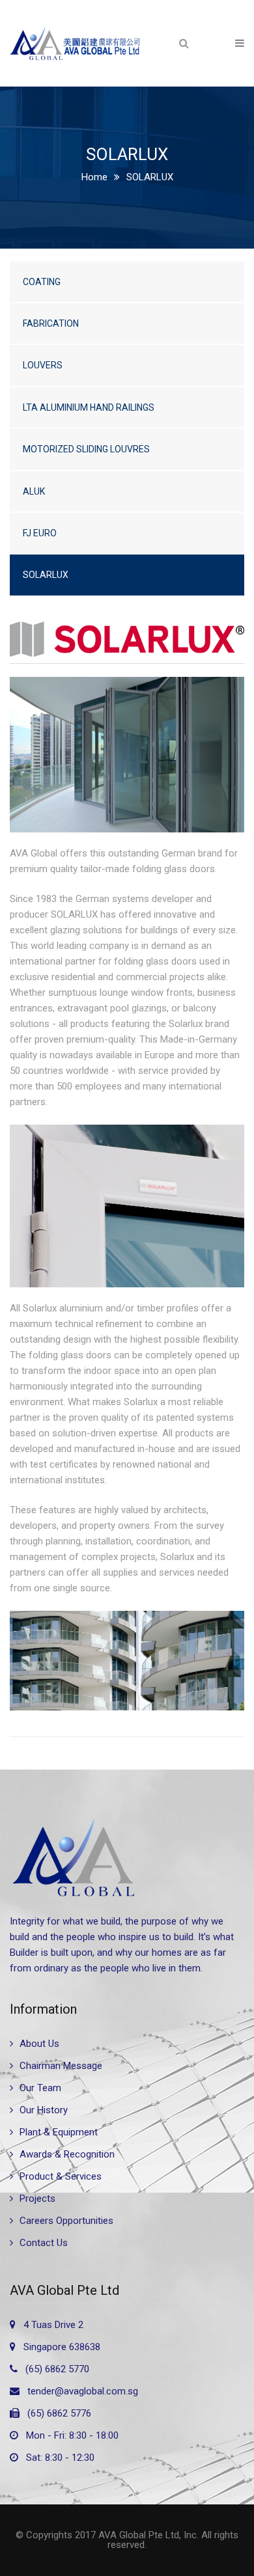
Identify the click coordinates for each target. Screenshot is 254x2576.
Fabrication (51, 323)
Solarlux (46, 575)
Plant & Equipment (59, 2132)
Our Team (40, 2088)
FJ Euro (40, 533)
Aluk (34, 491)
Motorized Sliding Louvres (86, 449)
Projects (37, 2199)
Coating (42, 282)
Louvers (43, 365)
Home (94, 177)
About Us (39, 2044)
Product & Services (61, 2176)
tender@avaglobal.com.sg (83, 2391)
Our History (44, 2110)
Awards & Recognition (67, 2154)
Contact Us (44, 2243)
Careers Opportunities (66, 2221)
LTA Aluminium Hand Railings (89, 407)
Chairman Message (61, 2066)
